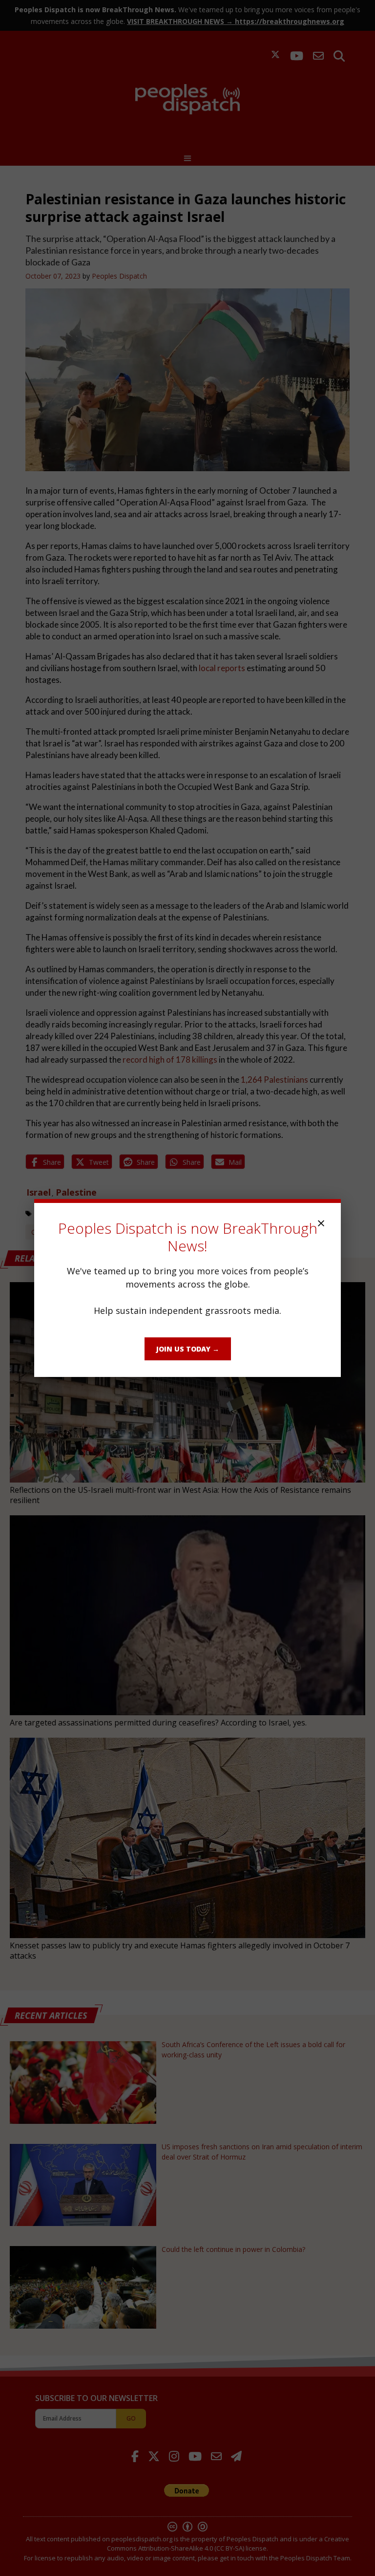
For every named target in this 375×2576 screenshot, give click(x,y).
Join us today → (188, 1349)
